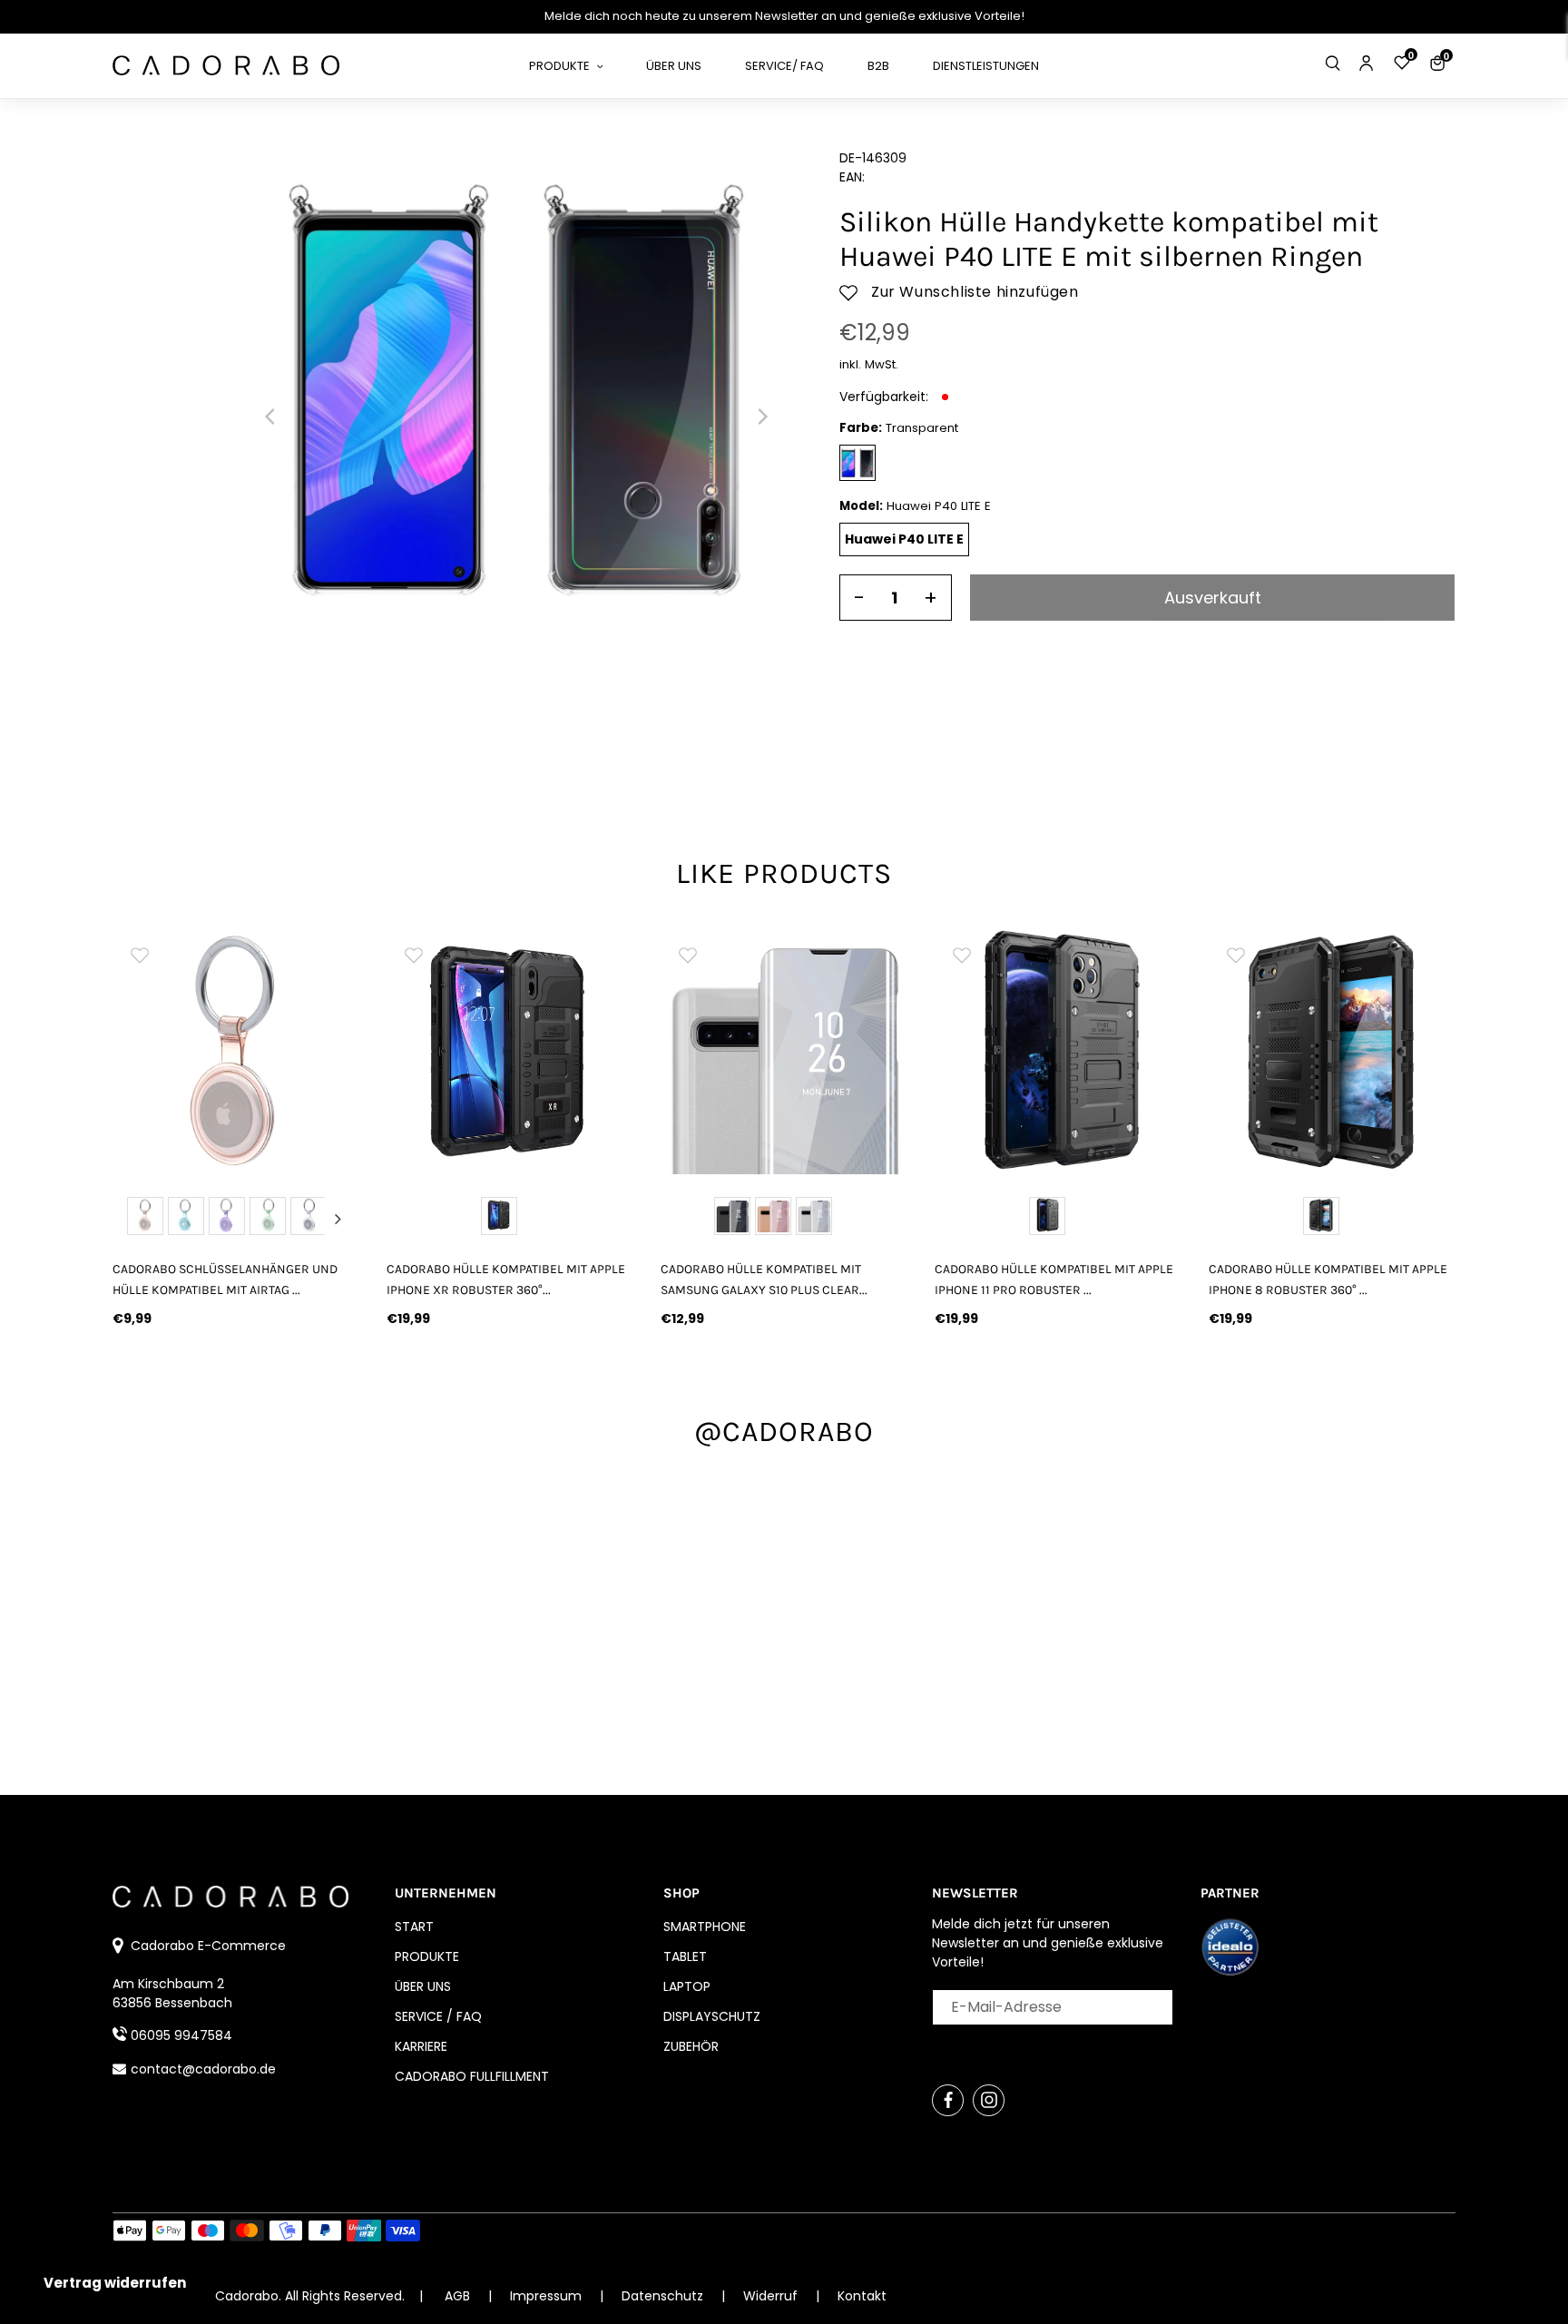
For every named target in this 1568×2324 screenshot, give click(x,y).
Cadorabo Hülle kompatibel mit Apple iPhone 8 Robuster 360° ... (1328, 1280)
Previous (134, 1219)
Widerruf (772, 2296)
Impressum (548, 2296)
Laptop (687, 1986)
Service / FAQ (438, 2016)
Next (338, 1219)
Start (414, 1927)
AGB (457, 2296)
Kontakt (862, 2296)
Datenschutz (664, 2296)
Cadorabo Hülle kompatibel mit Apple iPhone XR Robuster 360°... (506, 1280)
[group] (236, 1051)
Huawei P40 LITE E (904, 539)
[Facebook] (948, 2100)
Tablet (685, 1956)
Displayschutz (712, 2016)
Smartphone (705, 1927)
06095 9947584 (181, 2035)
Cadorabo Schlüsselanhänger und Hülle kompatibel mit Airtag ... (225, 1280)
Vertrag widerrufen (115, 2283)
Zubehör (691, 2046)
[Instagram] (989, 2100)
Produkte (427, 1956)
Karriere (421, 2046)
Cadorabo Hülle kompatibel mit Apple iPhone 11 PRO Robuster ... (1054, 1280)
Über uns (423, 1986)
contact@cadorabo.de (203, 2069)
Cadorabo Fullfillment (472, 2076)
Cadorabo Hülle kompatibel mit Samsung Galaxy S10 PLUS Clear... (764, 1280)
